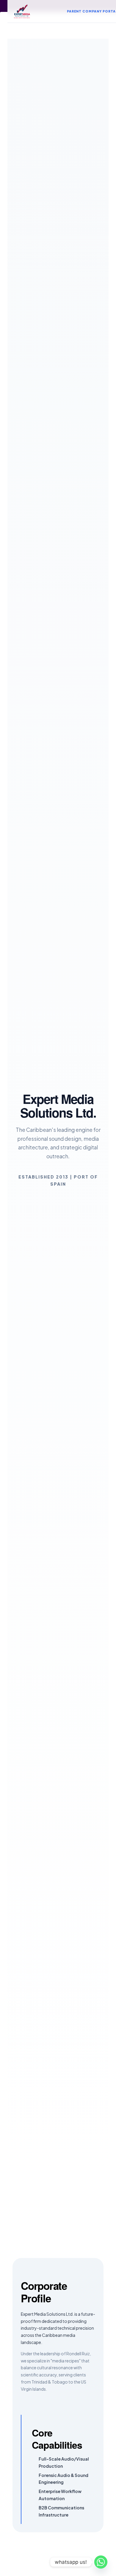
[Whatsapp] (101, 2562)
